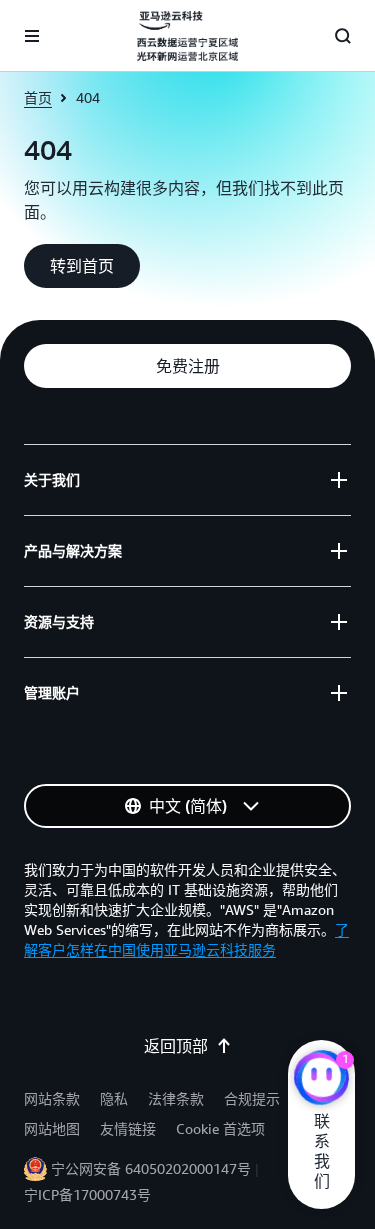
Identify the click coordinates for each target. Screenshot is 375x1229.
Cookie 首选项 (220, 1128)
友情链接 (128, 1128)
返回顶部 (176, 1046)
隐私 (114, 1098)
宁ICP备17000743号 (87, 1194)
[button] (82, 266)
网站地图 (52, 1128)
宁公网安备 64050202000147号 (151, 1168)
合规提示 (252, 1098)
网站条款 (52, 1098)
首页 (38, 97)
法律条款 (176, 1098)
